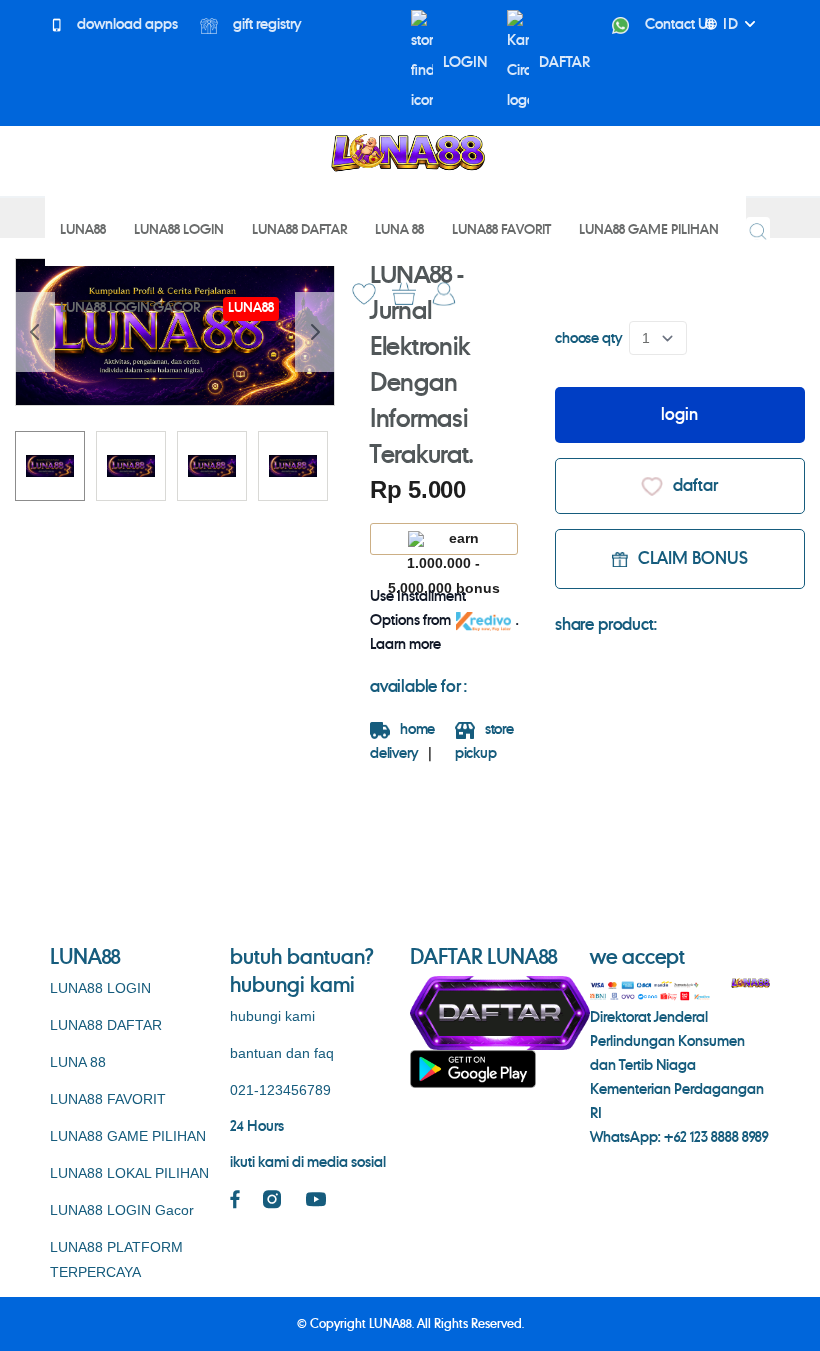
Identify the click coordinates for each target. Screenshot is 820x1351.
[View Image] (50, 466)
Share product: (606, 625)
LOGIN (465, 63)
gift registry (265, 25)
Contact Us (678, 25)
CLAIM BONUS (693, 559)
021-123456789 (280, 1090)
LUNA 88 (78, 1062)
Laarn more (405, 645)
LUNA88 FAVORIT (108, 1099)
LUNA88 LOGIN (100, 988)
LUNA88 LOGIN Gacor (122, 1210)
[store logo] (407, 153)
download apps (126, 25)
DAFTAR (564, 63)
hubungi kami (272, 1016)
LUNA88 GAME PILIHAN (128, 1136)
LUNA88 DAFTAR (106, 1025)
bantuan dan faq (282, 1053)
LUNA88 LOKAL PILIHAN (129, 1173)
